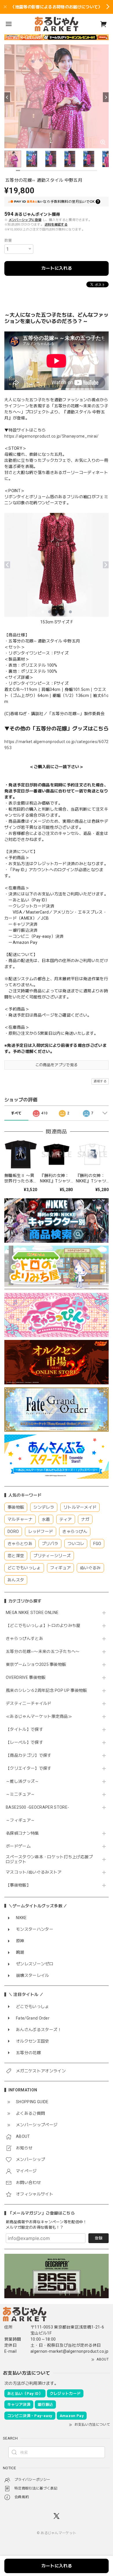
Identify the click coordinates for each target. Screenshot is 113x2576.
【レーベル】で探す (24, 1742)
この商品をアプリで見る (57, 1065)
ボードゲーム (18, 1846)
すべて (16, 1113)
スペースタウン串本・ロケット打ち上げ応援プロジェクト (49, 1859)
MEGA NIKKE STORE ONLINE (32, 1613)
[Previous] (7, 97)
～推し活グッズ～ (22, 1781)
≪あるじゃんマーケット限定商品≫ (39, 1716)
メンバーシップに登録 (25, 220)
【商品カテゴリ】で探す (29, 1755)
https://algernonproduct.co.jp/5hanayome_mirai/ (52, 436)
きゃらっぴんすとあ (24, 1638)
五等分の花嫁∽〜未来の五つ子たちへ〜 (45, 1651)
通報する (100, 1081)
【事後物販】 (18, 1885)
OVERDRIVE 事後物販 (26, 1677)
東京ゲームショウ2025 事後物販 (38, 1664)
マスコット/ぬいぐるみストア (34, 1872)
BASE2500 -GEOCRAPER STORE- (37, 1807)
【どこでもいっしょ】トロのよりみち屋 (45, 1626)
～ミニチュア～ (20, 1794)
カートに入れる (57, 268)
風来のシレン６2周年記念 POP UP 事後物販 (47, 1690)
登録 (99, 2238)
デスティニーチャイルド (29, 1703)
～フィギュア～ (20, 1820)
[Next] (106, 97)
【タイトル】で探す (24, 1729)
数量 (8, 240)
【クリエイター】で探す (29, 1768)
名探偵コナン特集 (22, 1833)
